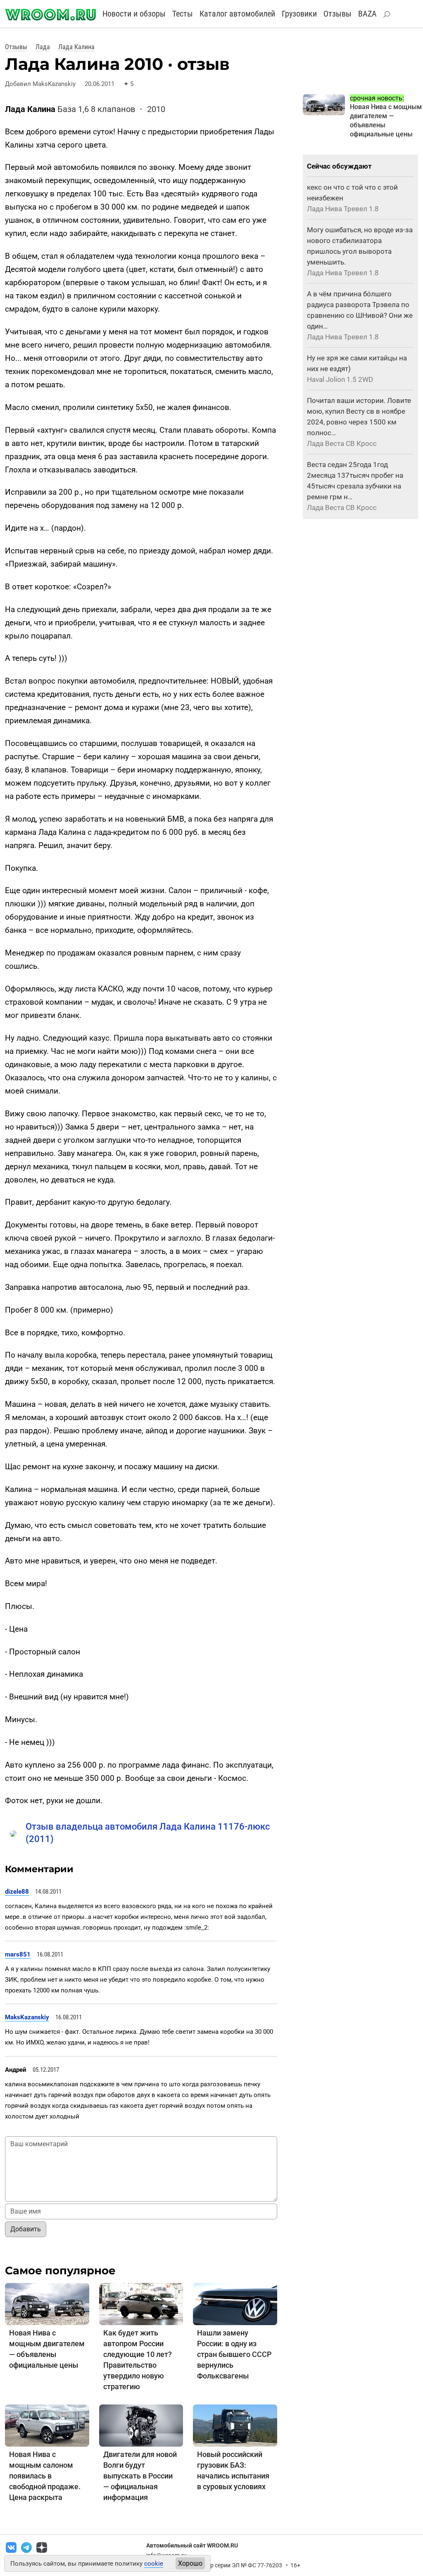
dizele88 (17, 1892)
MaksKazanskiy (27, 2017)
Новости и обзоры (134, 14)
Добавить (26, 2229)
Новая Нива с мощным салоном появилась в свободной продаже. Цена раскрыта (45, 2476)
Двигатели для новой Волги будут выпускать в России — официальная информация (140, 2476)
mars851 (18, 1954)
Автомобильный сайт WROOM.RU (192, 2545)
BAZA (367, 14)
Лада (43, 47)
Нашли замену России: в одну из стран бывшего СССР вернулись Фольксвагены (234, 2354)
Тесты (183, 14)
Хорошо (190, 2563)
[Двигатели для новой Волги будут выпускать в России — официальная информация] (141, 2425)
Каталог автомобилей (237, 14)
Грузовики (299, 14)
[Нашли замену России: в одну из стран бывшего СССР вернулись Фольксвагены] (235, 2303)
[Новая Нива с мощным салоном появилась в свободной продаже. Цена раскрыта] (47, 2425)
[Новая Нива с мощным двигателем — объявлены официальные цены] (47, 2303)
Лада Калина (76, 47)
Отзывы (337, 14)
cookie (154, 2564)
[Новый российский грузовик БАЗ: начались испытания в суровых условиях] (235, 2425)
